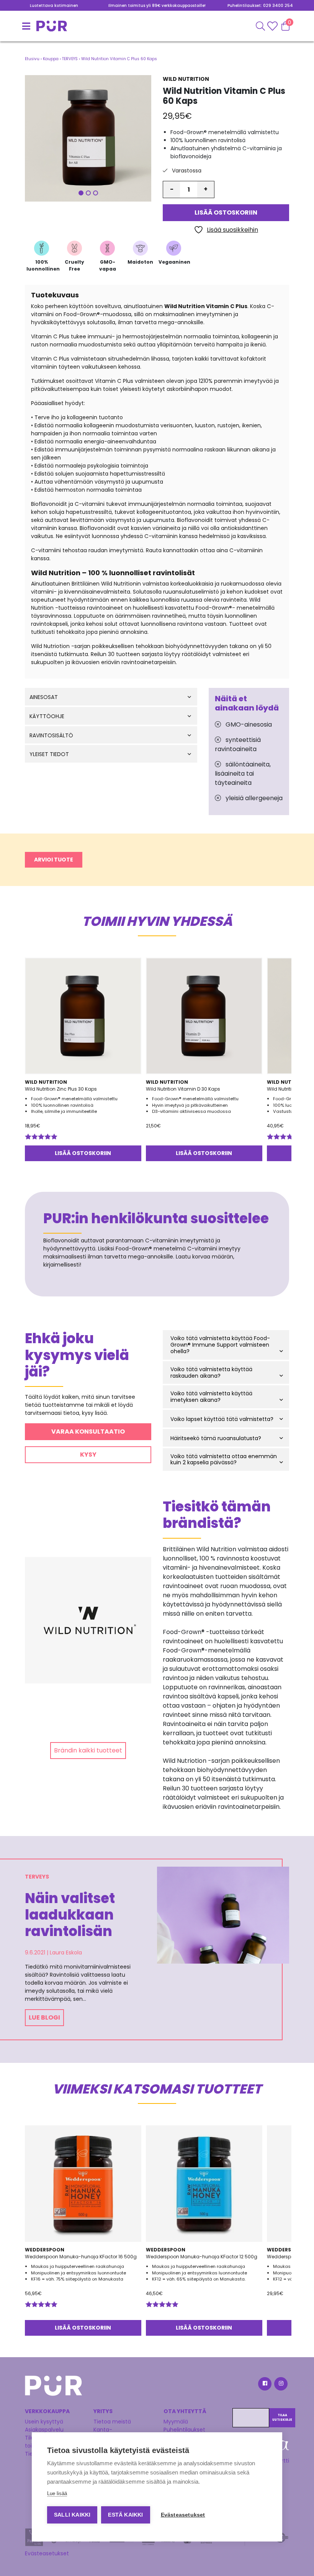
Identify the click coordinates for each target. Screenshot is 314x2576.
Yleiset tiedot (49, 754)
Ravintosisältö (51, 736)
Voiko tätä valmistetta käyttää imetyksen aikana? (211, 1397)
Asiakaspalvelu (44, 2430)
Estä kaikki (125, 2515)
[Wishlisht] (273, 26)
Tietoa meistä (112, 2422)
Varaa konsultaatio (88, 1432)
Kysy (88, 1455)
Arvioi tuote (54, 860)
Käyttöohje (47, 716)
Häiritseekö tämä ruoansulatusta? (216, 1438)
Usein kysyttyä (44, 2422)
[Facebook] (264, 2385)
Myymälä (176, 2422)
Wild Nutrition (186, 79)
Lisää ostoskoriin (226, 212)
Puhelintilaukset (184, 2430)
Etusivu (32, 59)
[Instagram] (280, 2385)
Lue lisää (57, 2493)
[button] (88, 138)
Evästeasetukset (47, 2553)
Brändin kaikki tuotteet (88, 1750)
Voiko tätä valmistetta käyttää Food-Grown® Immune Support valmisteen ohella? (220, 1345)
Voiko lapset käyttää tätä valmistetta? (222, 1419)
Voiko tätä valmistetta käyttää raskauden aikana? (211, 1373)
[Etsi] (260, 26)
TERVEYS (70, 59)
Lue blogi (44, 2017)
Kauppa (51, 59)
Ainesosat (44, 697)
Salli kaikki (72, 2515)
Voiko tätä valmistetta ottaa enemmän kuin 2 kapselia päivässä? (224, 1460)
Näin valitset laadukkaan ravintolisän (70, 1915)
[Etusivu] (34, 26)
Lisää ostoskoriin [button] (83, 1153)
